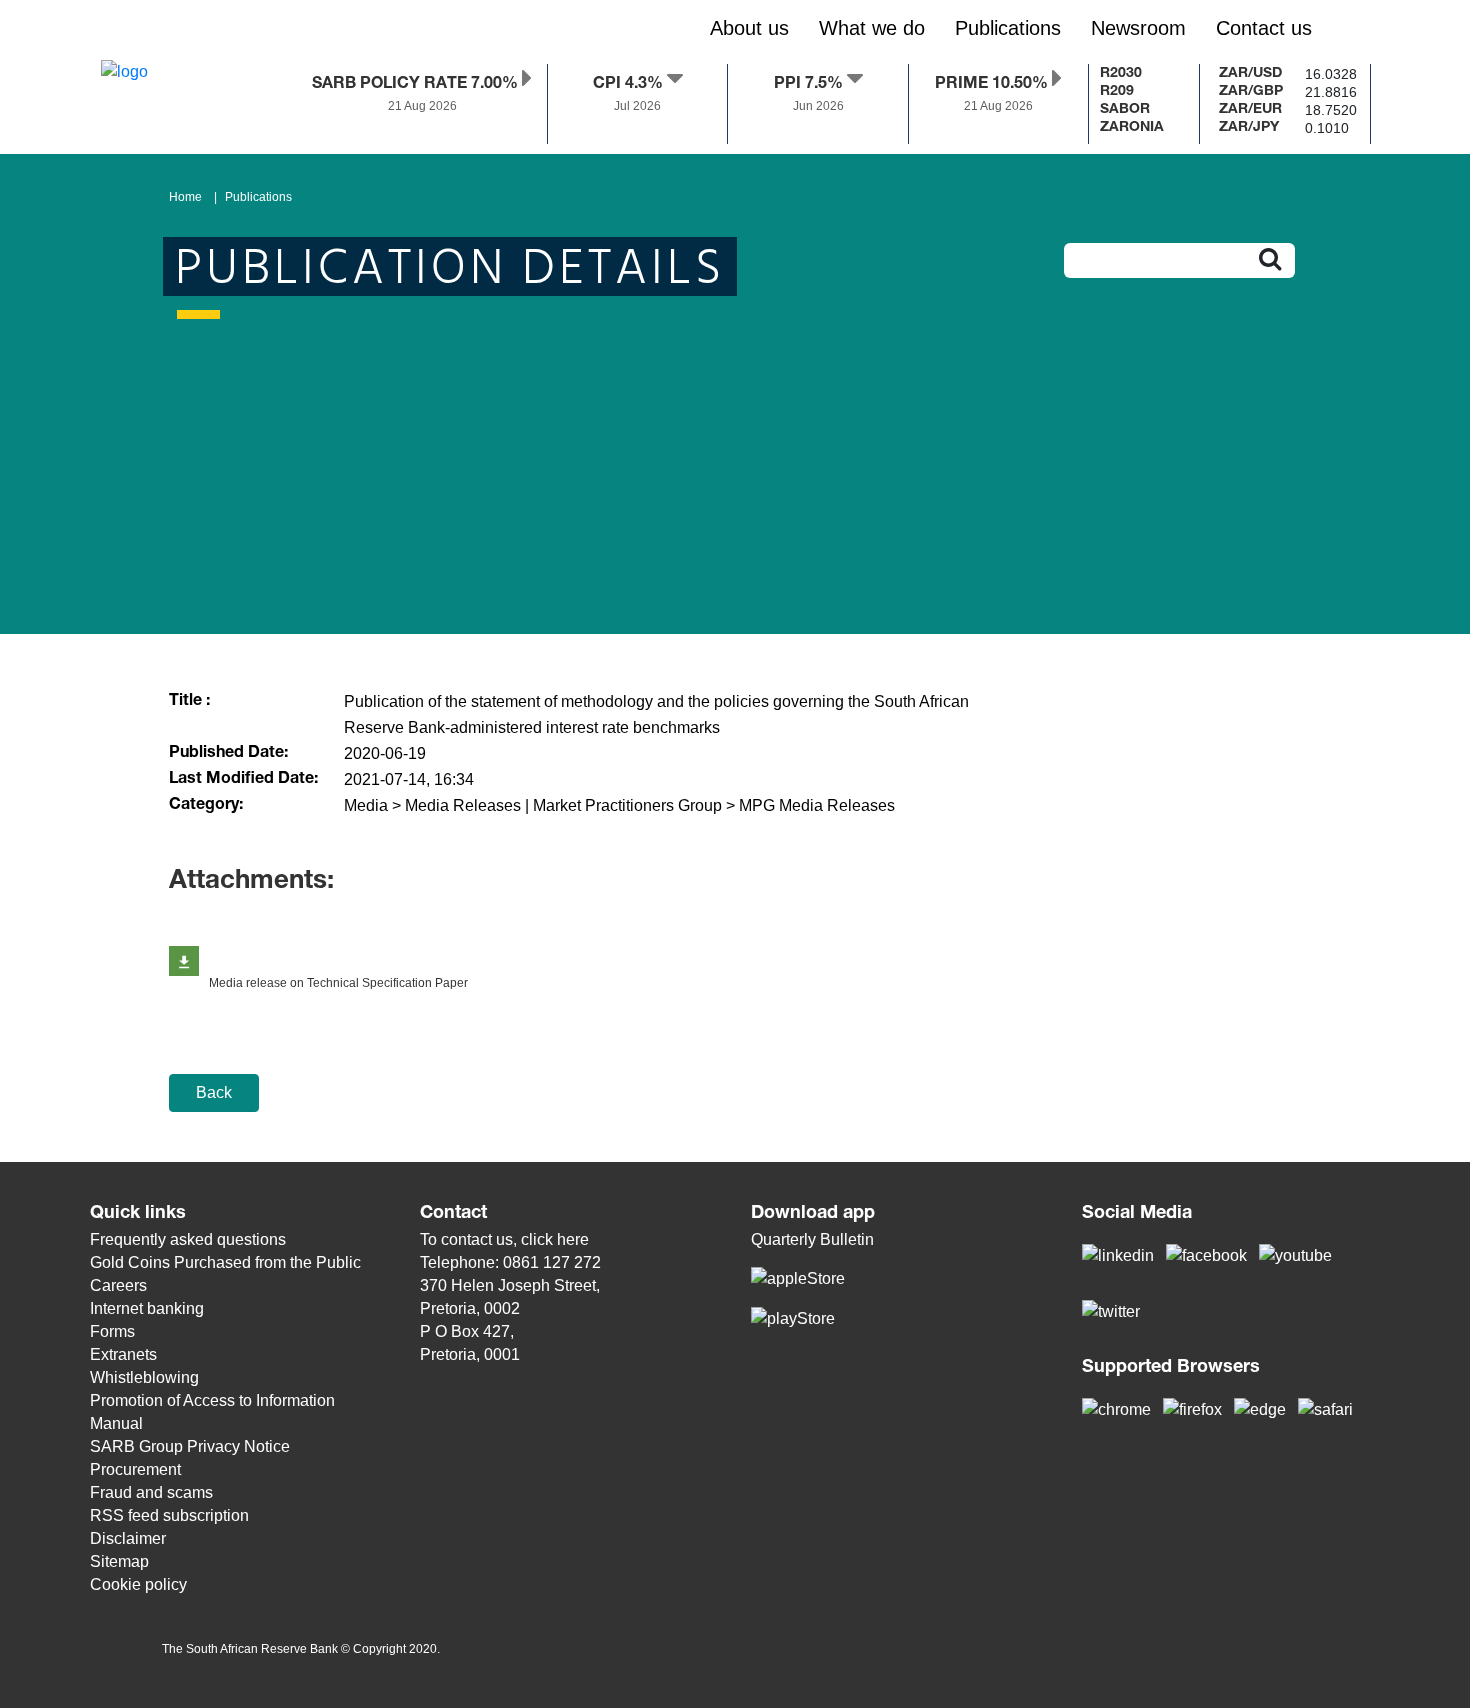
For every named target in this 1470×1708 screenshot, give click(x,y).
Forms (112, 1331)
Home (185, 197)
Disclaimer (128, 1538)
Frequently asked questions (188, 1239)
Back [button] (214, 1092)
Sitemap (119, 1561)
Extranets (123, 1354)
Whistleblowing (144, 1377)
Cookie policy (138, 1584)
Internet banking (147, 1308)
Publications (258, 197)
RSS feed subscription (169, 1515)
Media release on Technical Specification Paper (338, 983)
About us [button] (749, 28)
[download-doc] (184, 961)
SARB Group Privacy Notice (190, 1446)
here (573, 1239)
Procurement (135, 1469)
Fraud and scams (151, 1492)
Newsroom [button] (1138, 28)
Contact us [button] (1264, 28)
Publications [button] (1008, 28)
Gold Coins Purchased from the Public (225, 1262)
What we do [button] (872, 28)
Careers (118, 1285)
